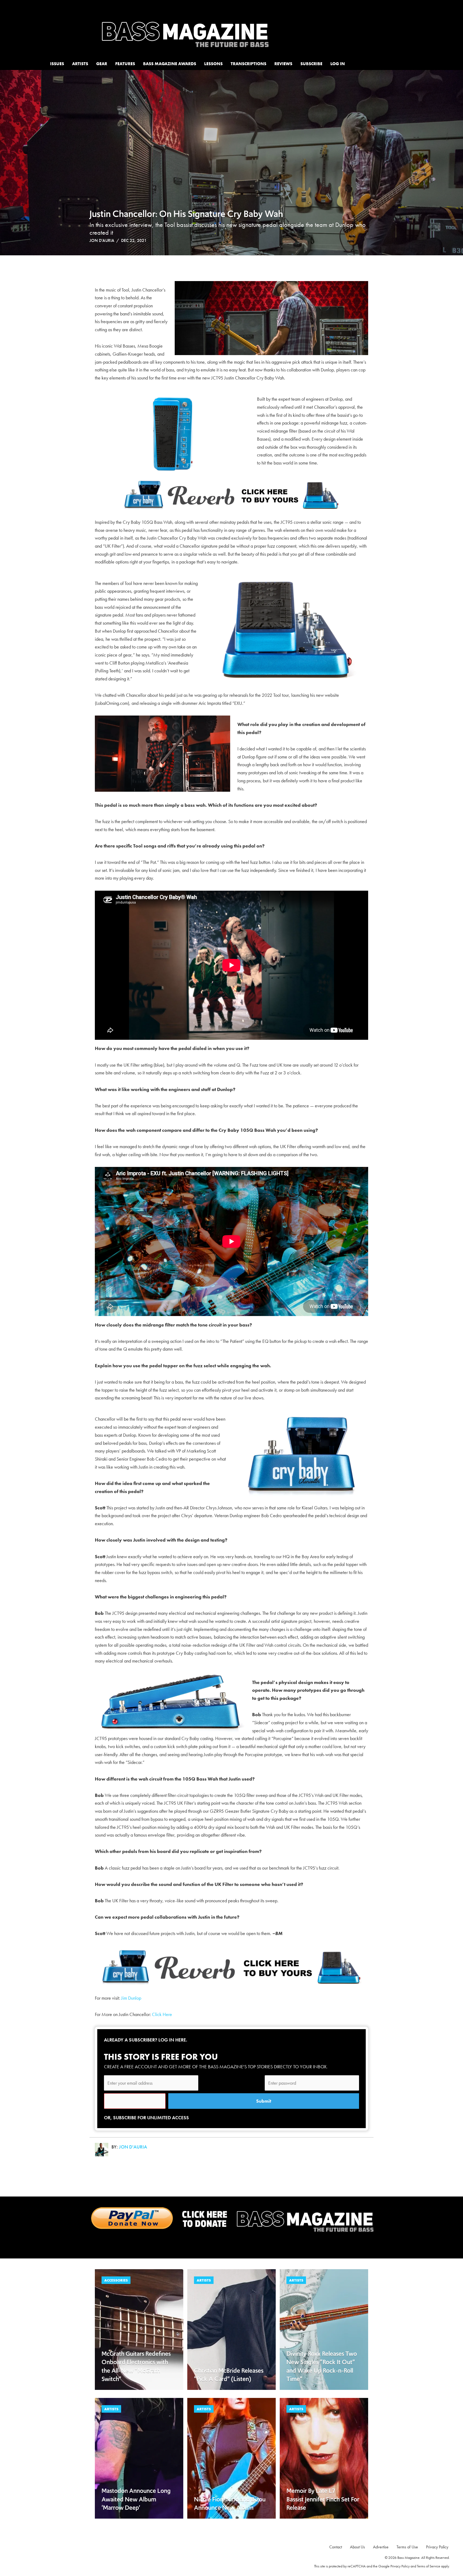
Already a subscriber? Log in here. (146, 2040)
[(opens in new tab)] (231, 2219)
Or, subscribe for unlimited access (146, 2118)
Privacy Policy (400, 2566)
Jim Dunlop (131, 1998)
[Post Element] (139, 2330)
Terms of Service (429, 2566)
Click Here (162, 2014)
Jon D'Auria (102, 240)
